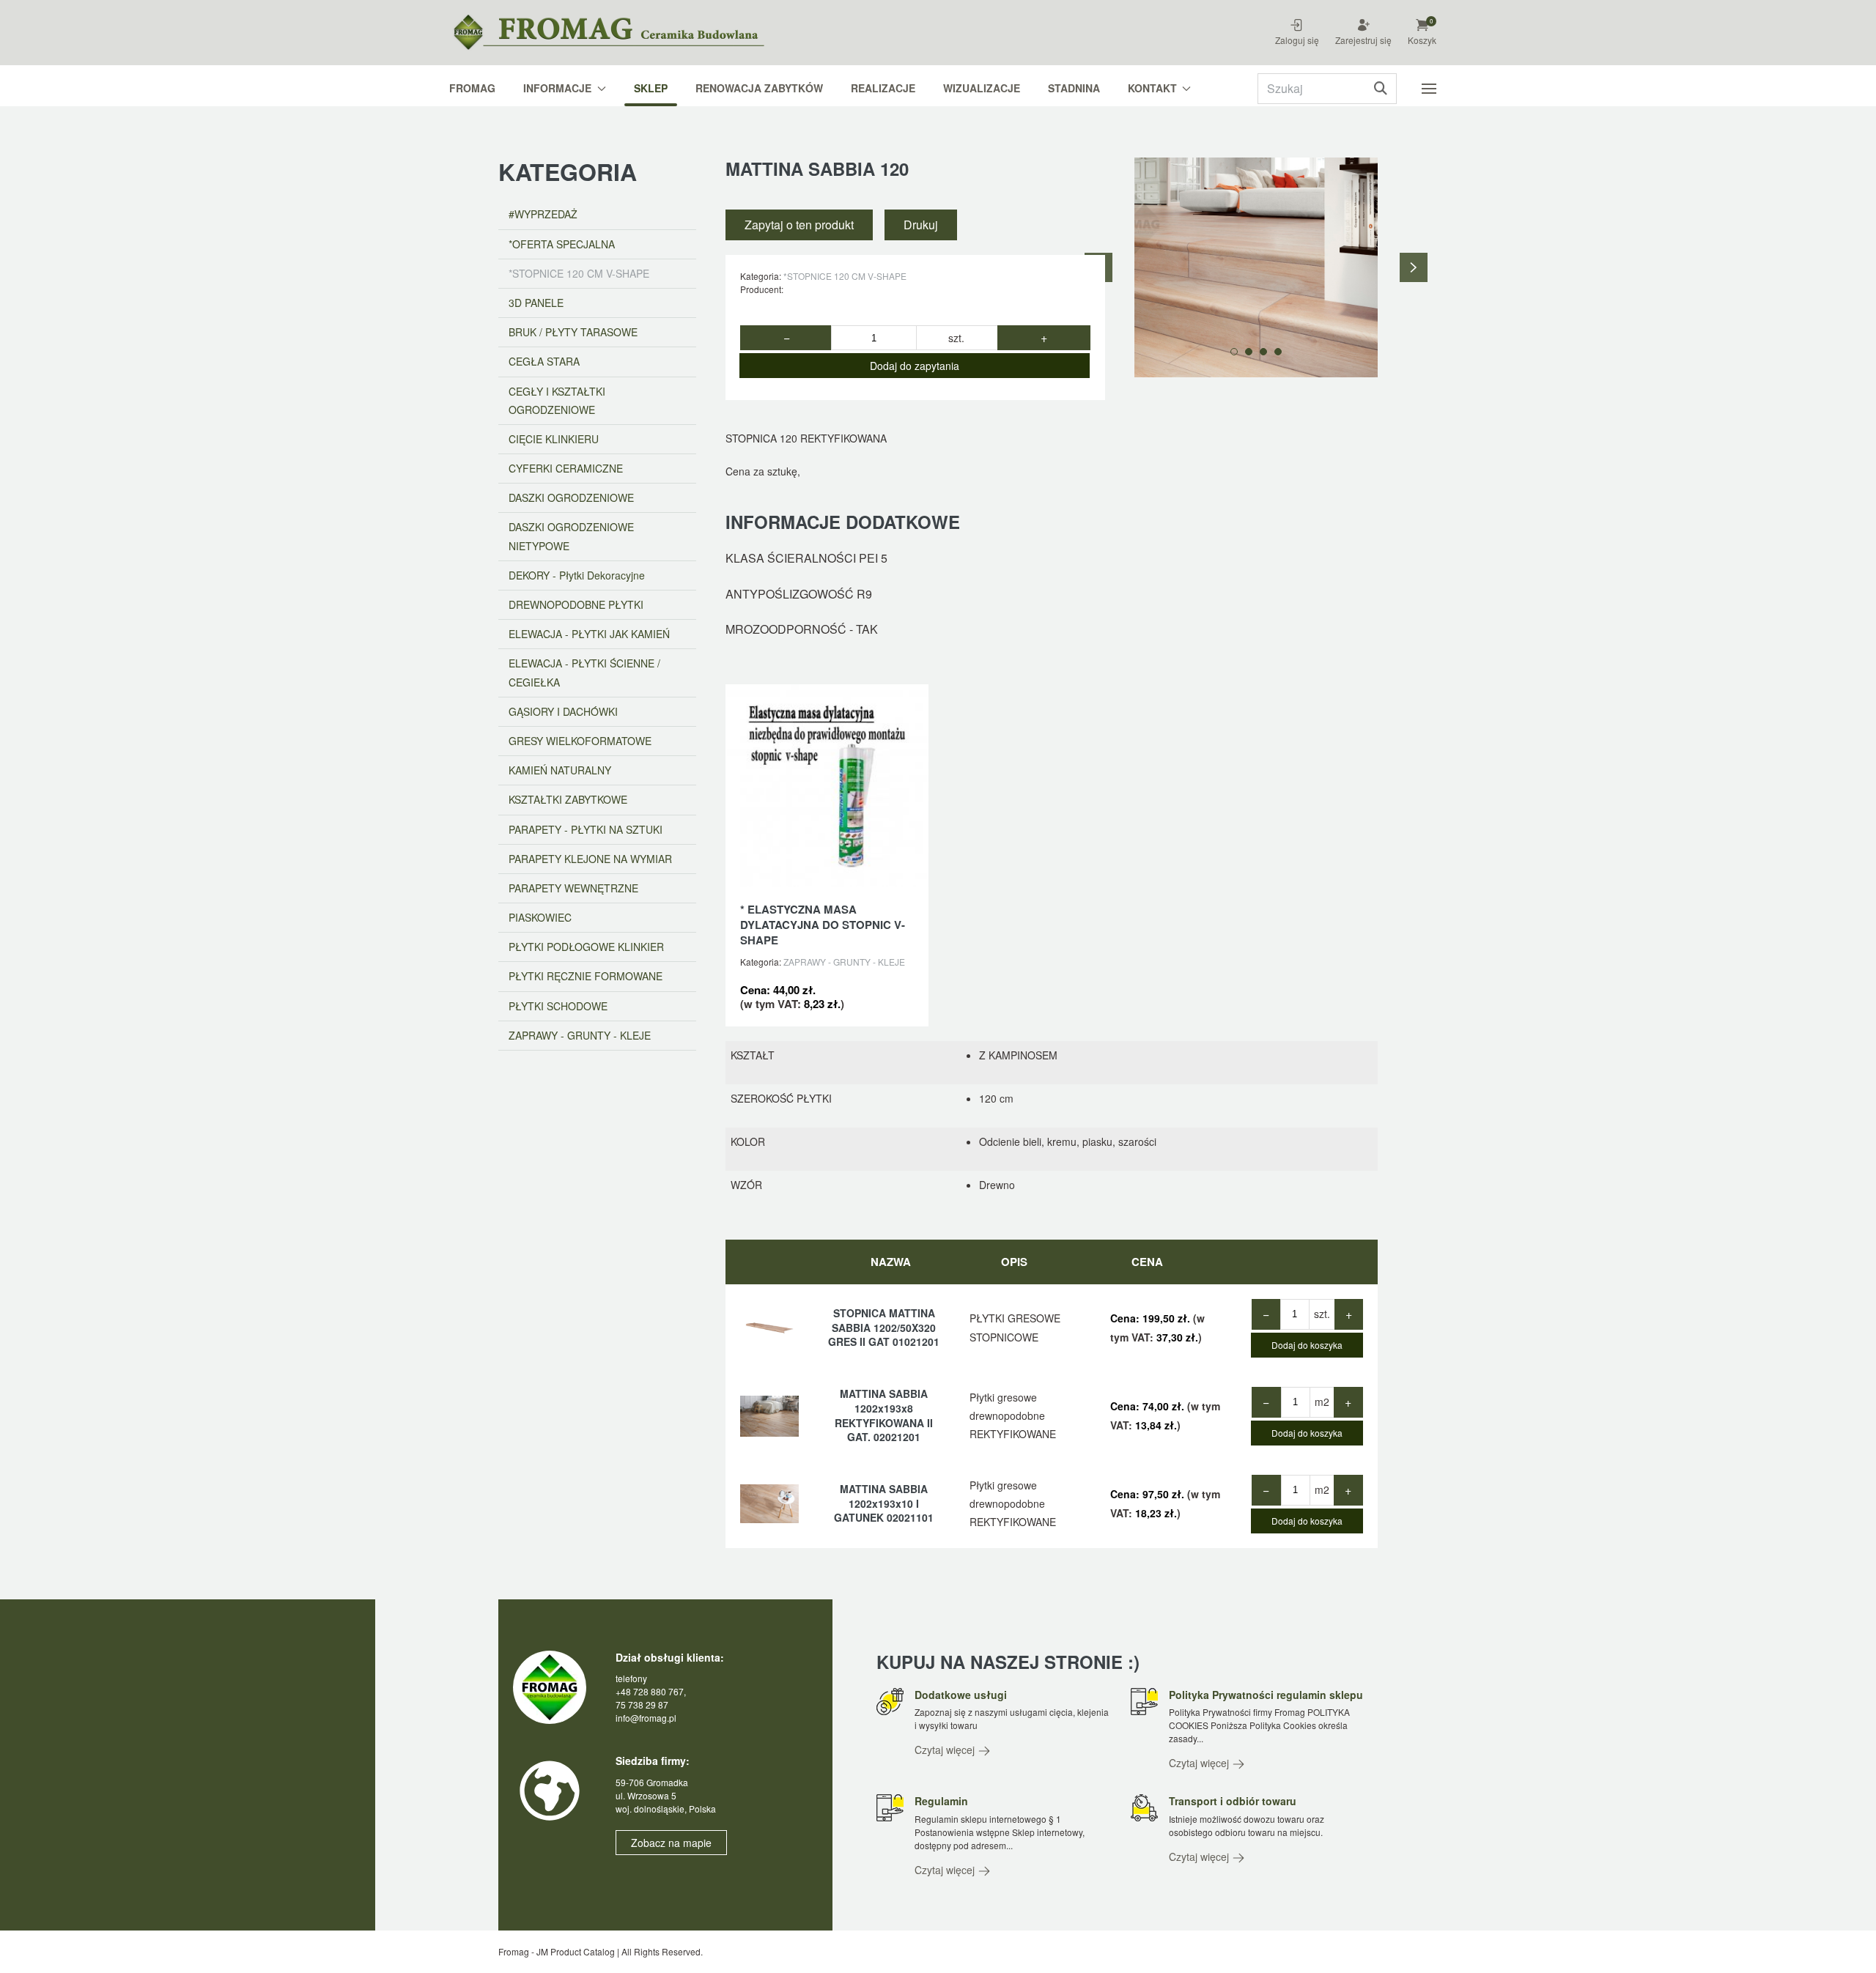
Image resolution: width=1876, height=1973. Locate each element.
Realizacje (883, 88)
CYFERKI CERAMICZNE (566, 468)
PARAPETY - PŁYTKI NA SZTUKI (586, 829)
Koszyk (1422, 40)
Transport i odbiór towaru (1233, 1801)
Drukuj (921, 225)
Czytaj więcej (946, 1750)
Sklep (651, 88)
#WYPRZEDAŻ (543, 214)
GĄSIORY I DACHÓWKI (563, 711)
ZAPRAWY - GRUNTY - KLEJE (844, 962)
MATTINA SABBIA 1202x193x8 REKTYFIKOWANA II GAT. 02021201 (884, 1415)
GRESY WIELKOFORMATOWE (580, 741)
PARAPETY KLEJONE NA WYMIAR (590, 859)
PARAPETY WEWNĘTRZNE (573, 888)
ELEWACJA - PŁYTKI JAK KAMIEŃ (589, 634)
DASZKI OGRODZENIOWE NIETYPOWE (571, 536)
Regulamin (941, 1801)
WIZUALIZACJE (982, 88)
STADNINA (1074, 88)
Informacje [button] (557, 88)
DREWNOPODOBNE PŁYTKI (576, 604)
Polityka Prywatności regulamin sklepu (1266, 1695)
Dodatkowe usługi (961, 1695)
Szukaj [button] (1380, 89)
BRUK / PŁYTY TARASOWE (573, 332)
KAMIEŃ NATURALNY (560, 770)
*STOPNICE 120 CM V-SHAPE (845, 276)
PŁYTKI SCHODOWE (558, 1006)
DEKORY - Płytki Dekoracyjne (577, 575)
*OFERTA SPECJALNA (562, 244)
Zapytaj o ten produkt (799, 225)
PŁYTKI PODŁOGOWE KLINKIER (586, 947)
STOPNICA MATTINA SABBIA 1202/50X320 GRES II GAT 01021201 (884, 1327)
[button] (1431, 23)
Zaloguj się (1297, 40)
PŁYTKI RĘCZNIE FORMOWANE (586, 976)
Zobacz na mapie (671, 1843)
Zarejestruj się (1363, 40)
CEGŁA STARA (544, 361)
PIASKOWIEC (540, 917)
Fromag (472, 88)
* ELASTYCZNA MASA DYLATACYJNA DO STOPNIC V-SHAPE (823, 925)
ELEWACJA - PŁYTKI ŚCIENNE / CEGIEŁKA (584, 672)
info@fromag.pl (646, 1718)
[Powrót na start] (623, 33)
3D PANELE (536, 303)
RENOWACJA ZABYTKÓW (759, 88)
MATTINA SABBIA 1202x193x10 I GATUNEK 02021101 (884, 1503)
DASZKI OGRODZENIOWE (571, 497)
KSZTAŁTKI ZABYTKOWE (568, 799)
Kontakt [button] (1152, 88)
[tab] (1234, 352)
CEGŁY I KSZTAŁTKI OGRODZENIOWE (557, 400)
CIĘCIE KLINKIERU (554, 439)
